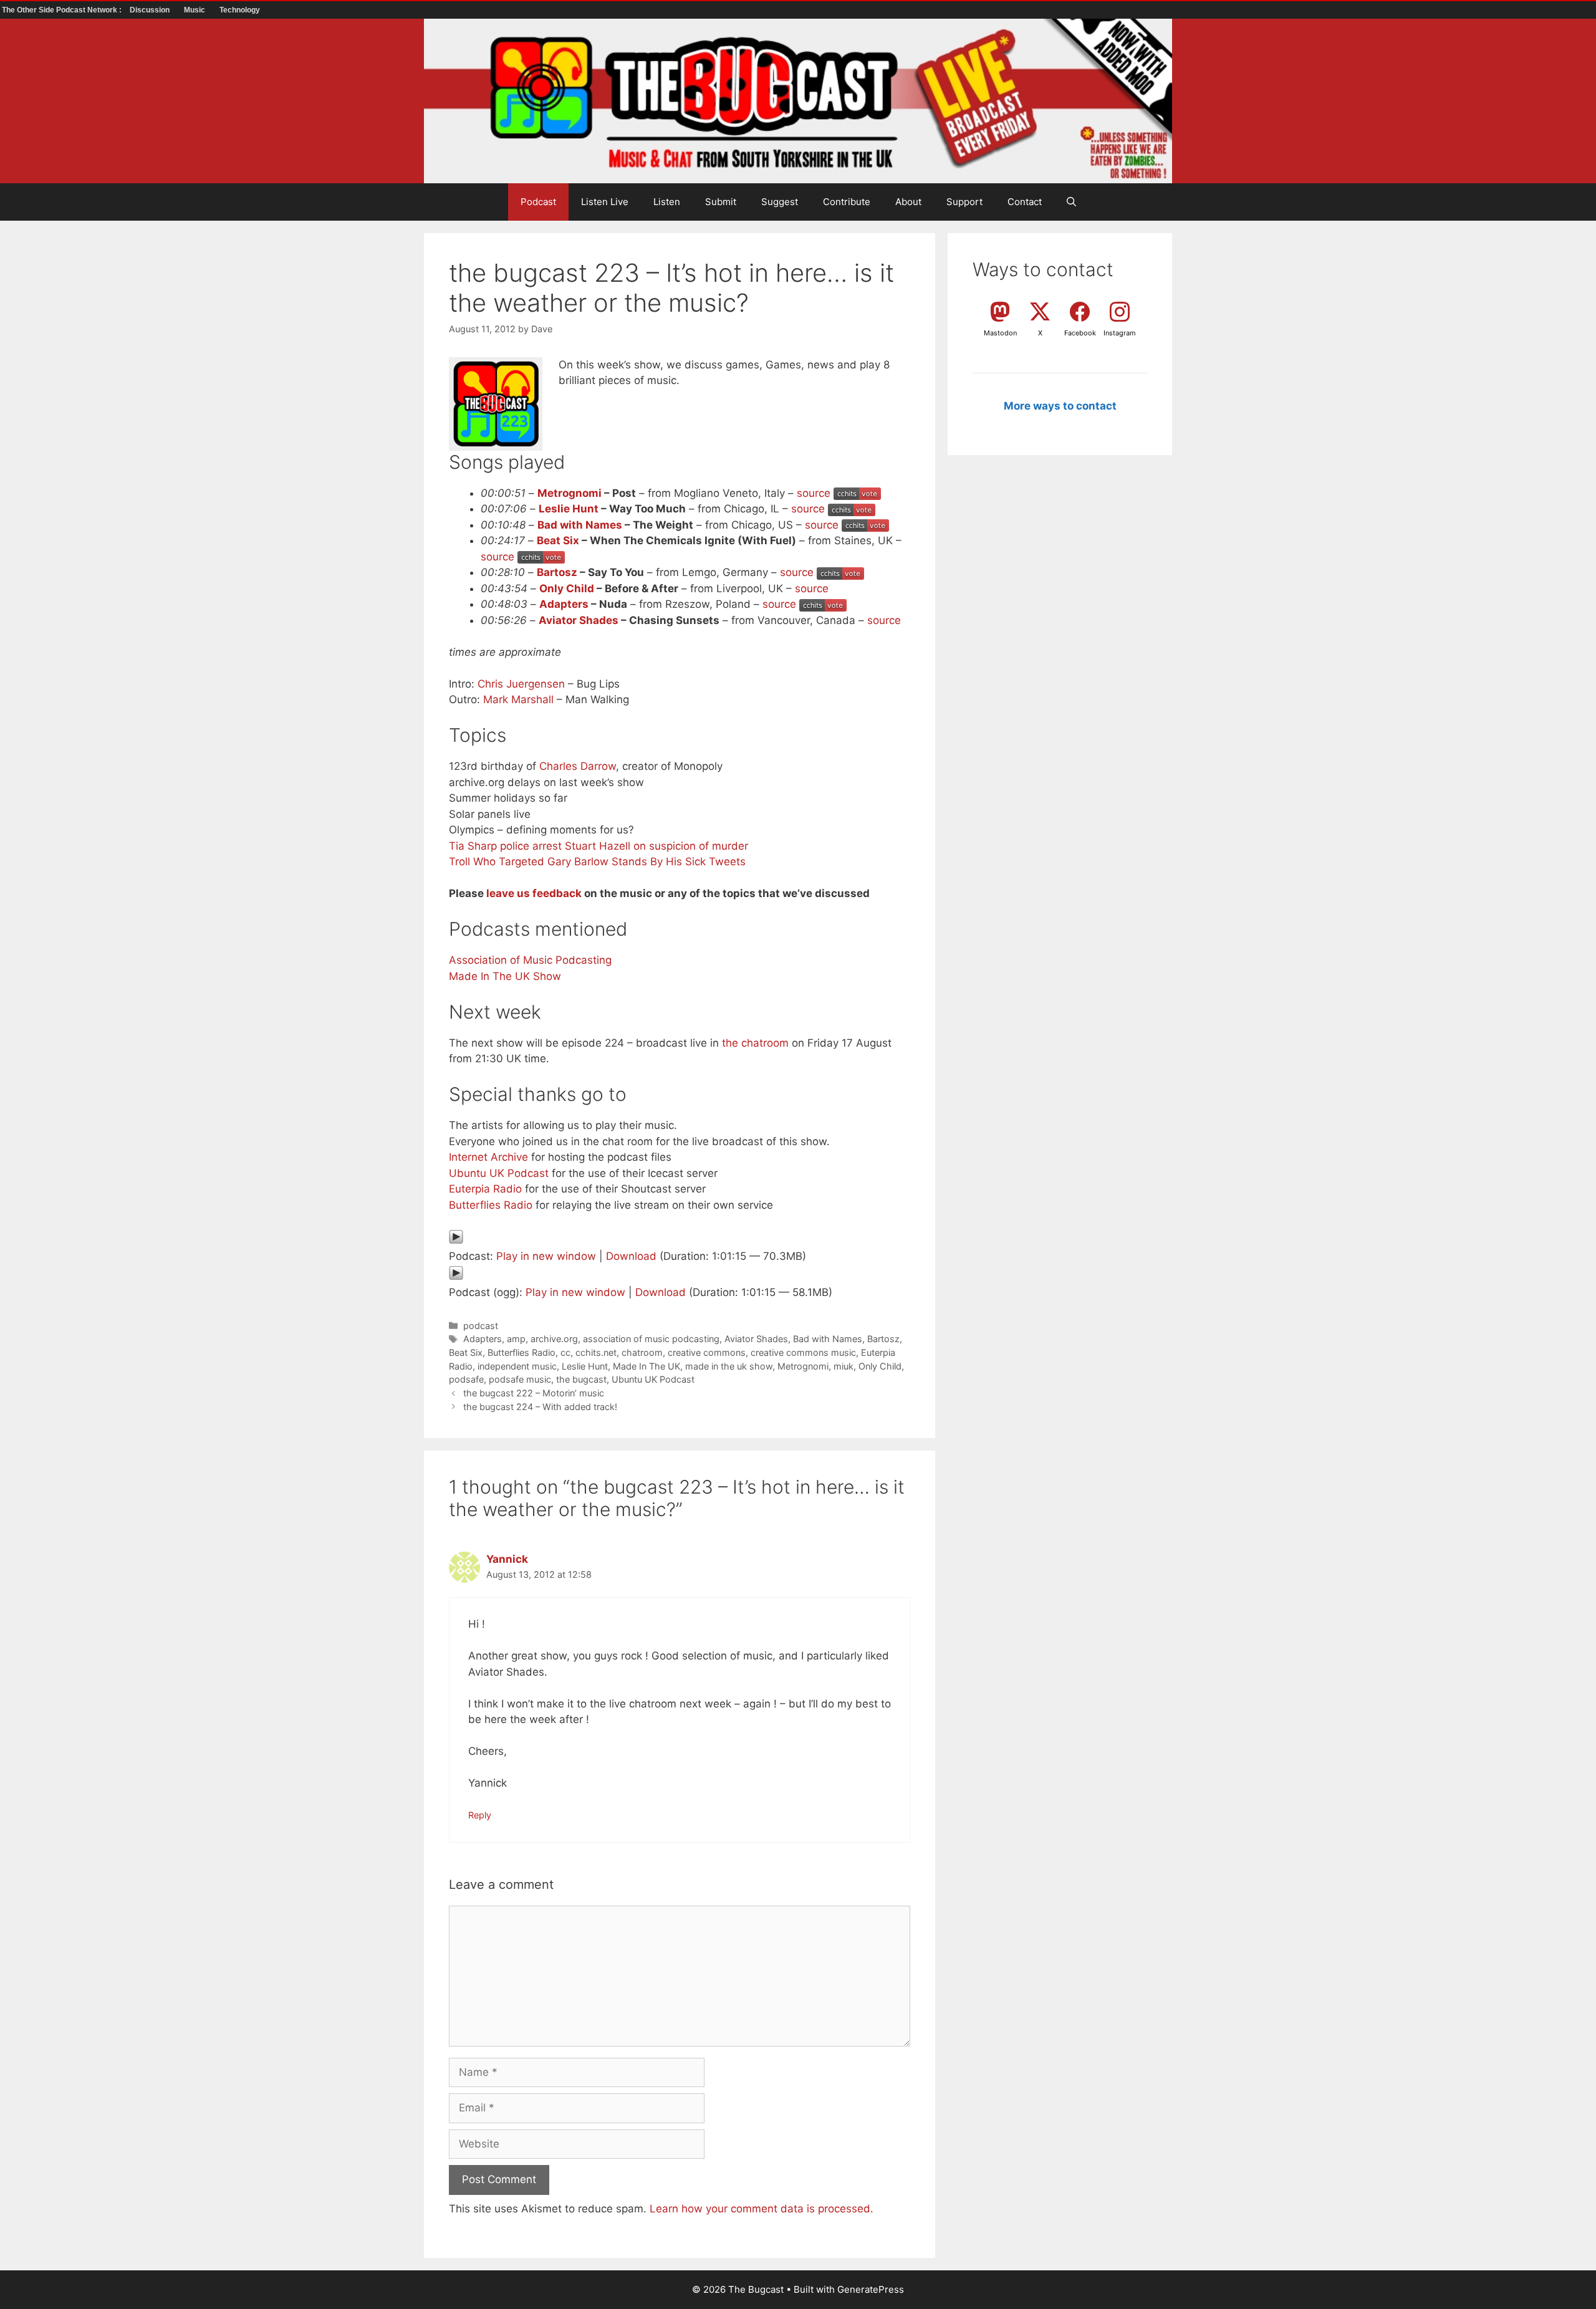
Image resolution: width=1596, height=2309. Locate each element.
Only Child (567, 588)
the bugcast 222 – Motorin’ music (534, 1393)
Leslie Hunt (569, 509)
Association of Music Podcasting (530, 960)
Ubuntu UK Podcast (499, 1173)
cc (565, 1352)
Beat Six (558, 540)
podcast (481, 1326)
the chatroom (755, 1043)
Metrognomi (570, 493)
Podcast (538, 202)
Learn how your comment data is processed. (762, 2209)
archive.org (554, 1339)
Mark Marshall (518, 699)
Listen (667, 202)
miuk (844, 1366)
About (908, 202)
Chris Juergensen (521, 684)
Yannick (507, 1559)
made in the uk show (729, 1366)
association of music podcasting (651, 1339)
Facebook (1080, 333)
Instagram (1120, 333)
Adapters (564, 604)
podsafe (466, 1379)
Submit (721, 202)
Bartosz (557, 572)
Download (631, 1256)
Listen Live (605, 202)
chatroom (642, 1352)
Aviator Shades (579, 620)
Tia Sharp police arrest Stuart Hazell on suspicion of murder (598, 846)
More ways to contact (1060, 406)
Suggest (780, 202)
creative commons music (803, 1352)
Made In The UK (647, 1366)
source (814, 493)
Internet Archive (488, 1157)
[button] (1071, 202)
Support (964, 202)
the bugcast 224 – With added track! (540, 1407)
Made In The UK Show (505, 976)
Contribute (847, 202)
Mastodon (1000, 333)
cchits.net (596, 1352)
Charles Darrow (578, 766)
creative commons (707, 1352)
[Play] (456, 1241)
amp (516, 1339)
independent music (517, 1366)
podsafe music (520, 1379)
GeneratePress (871, 2289)
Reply (480, 1815)
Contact (1025, 202)
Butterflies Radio (491, 1205)
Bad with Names (580, 525)
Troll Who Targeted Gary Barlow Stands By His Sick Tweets (597, 862)
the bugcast (581, 1379)
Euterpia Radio (485, 1189)
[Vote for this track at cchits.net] (857, 493)
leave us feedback (534, 893)
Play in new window (546, 1256)
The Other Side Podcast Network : (63, 10)
